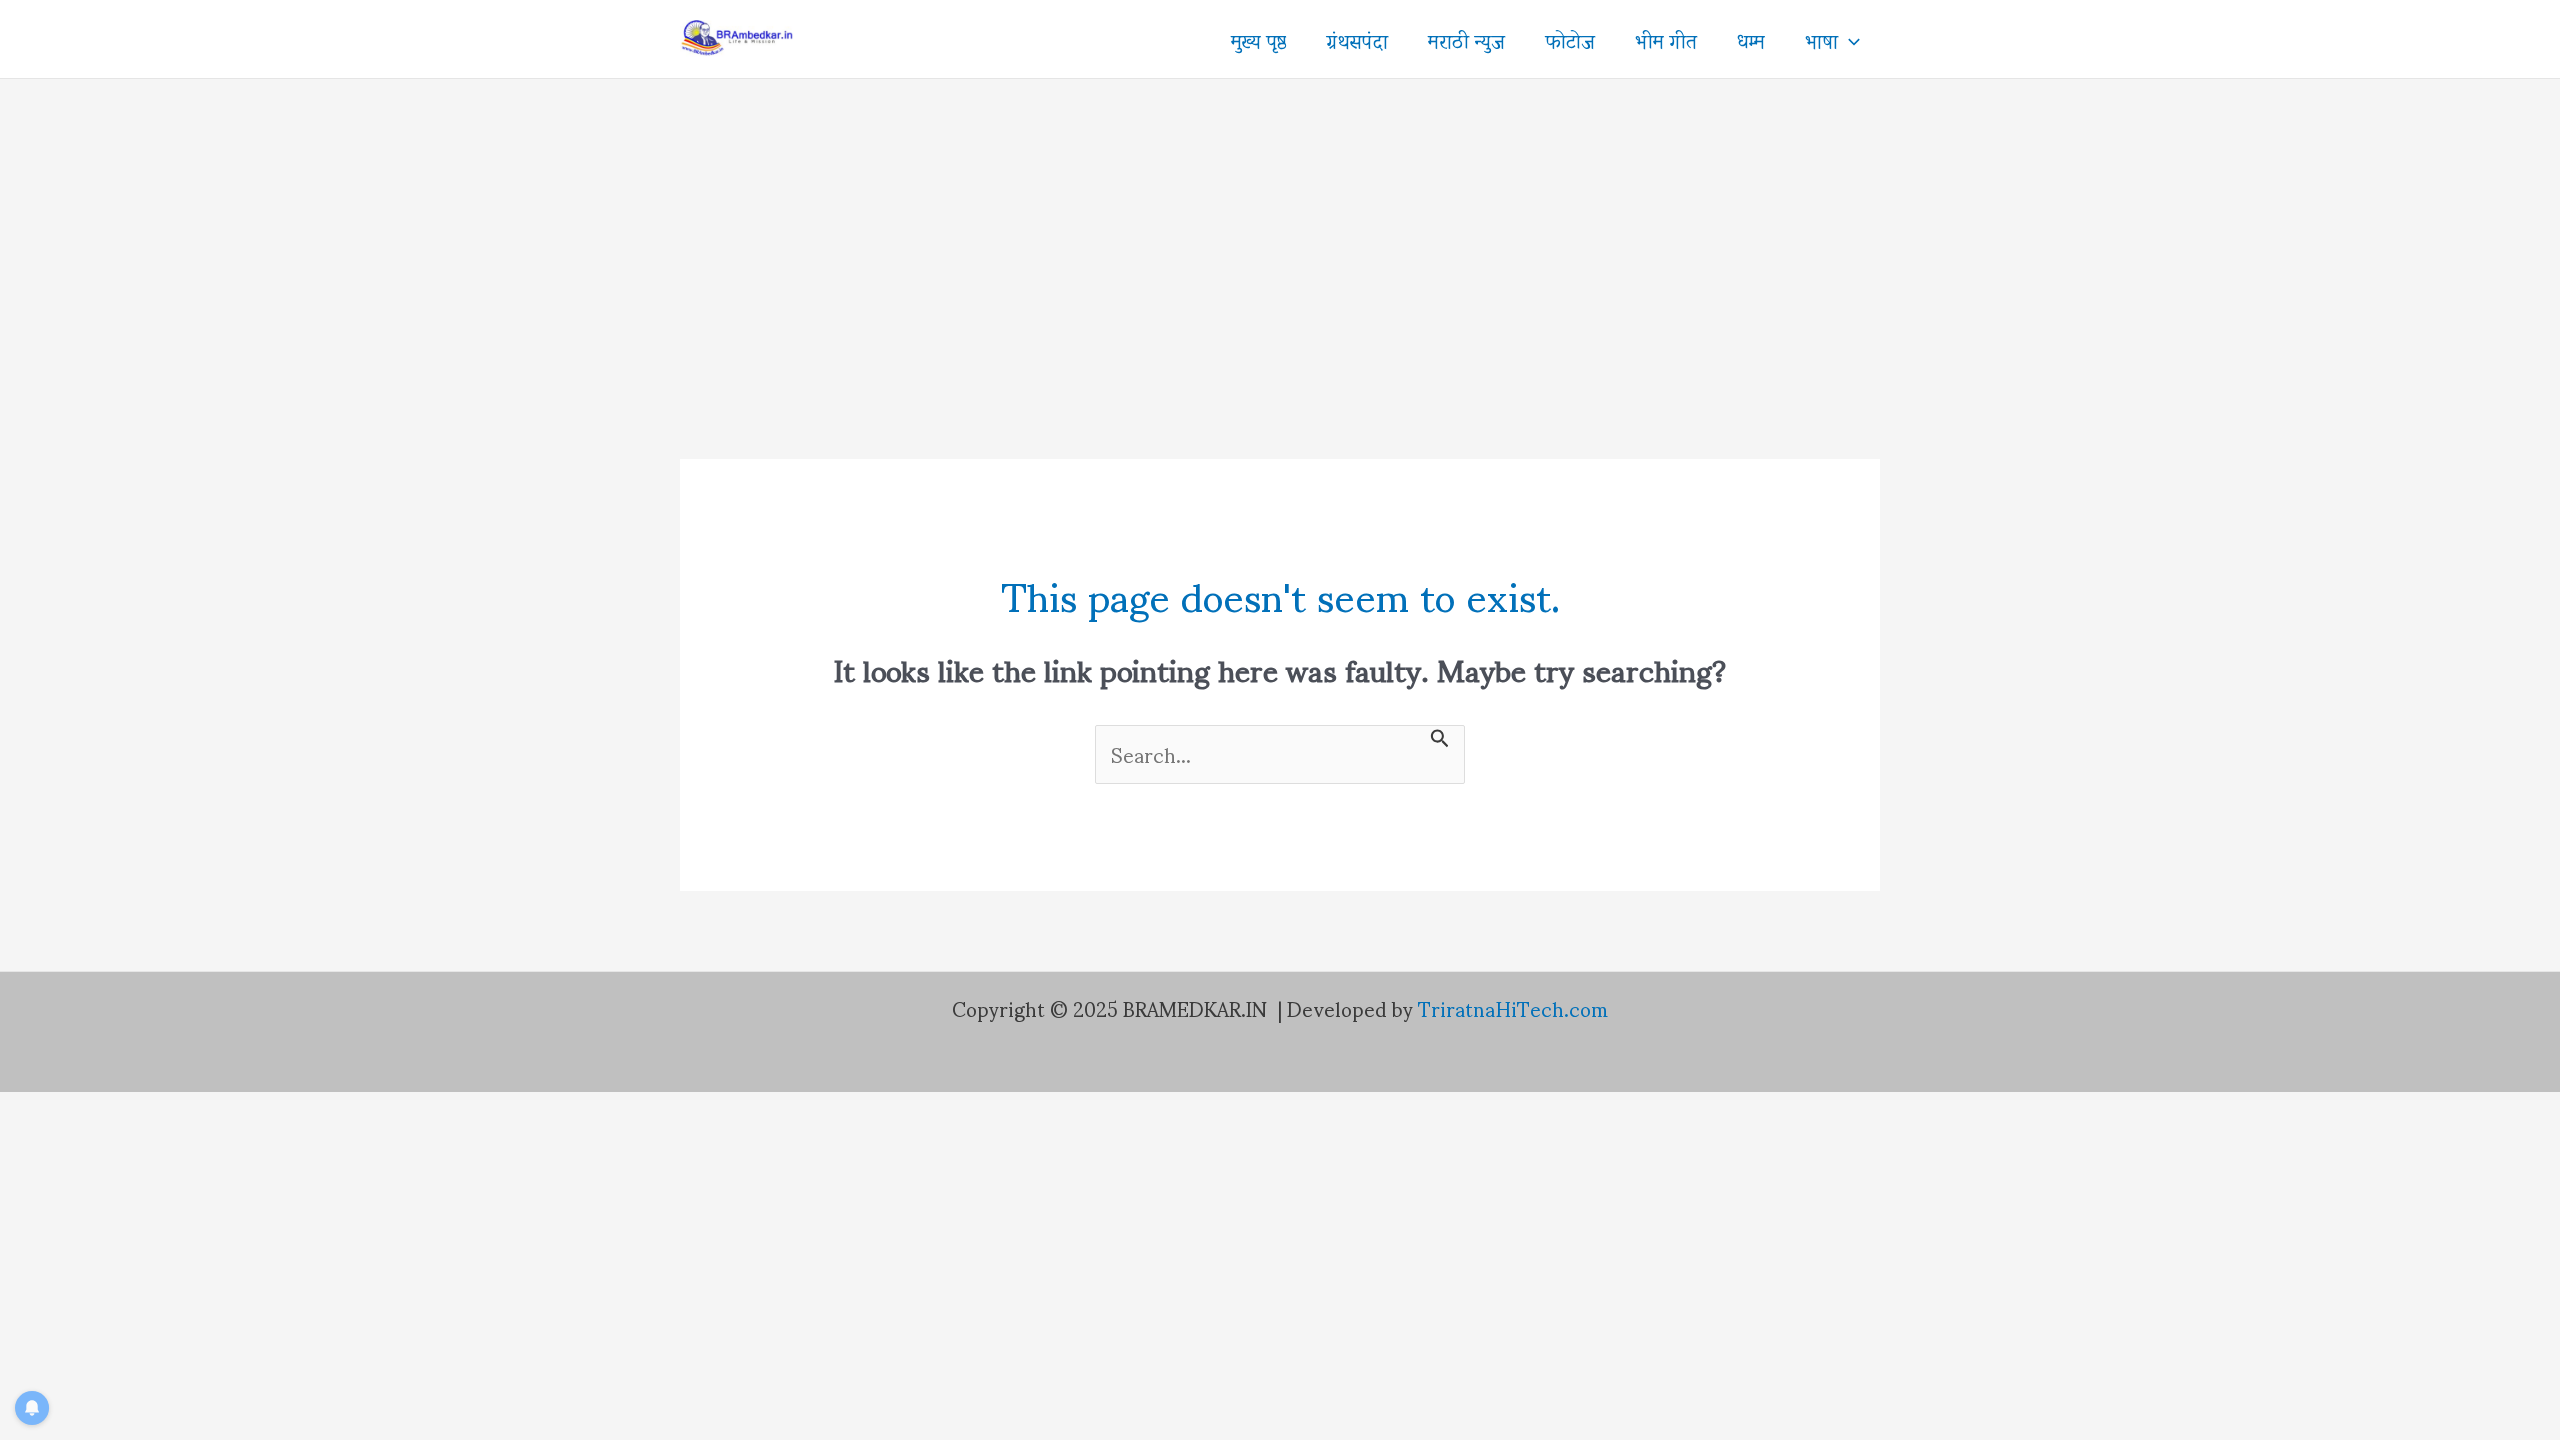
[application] (1849, 39)
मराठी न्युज (1466, 39)
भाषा (1821, 39)
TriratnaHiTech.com (1513, 1008)
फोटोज (1570, 39)
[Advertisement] (1280, 229)
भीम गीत (1666, 39)
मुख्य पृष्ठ (1258, 39)
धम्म (1751, 39)
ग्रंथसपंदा (1357, 39)
